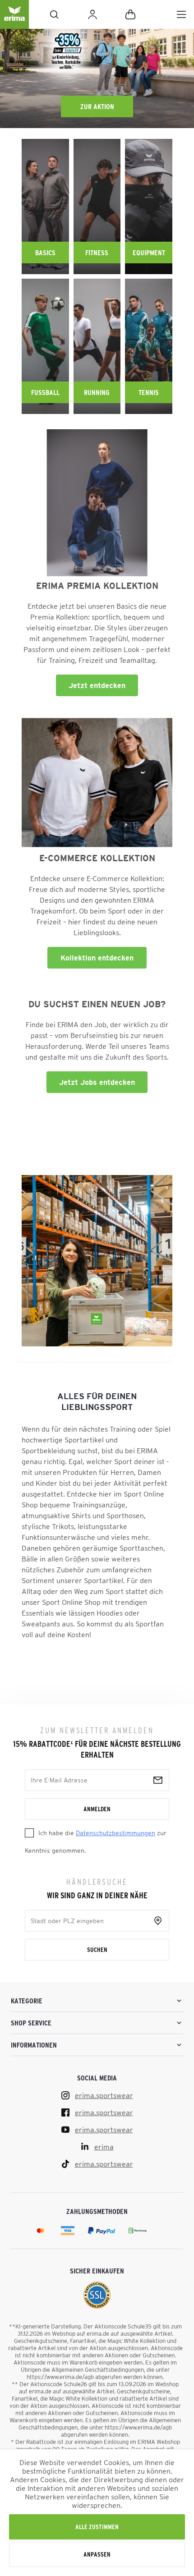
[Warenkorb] (130, 14)
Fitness (97, 253)
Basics (45, 253)
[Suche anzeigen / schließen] (54, 14)
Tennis (149, 392)
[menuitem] (181, 14)
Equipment (149, 253)
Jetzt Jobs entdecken (97, 1082)
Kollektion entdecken (97, 958)
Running (97, 392)
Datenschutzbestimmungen (115, 1833)
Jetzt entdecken (97, 685)
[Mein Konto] (92, 14)
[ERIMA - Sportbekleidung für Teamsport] (14, 22)
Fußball (45, 392)
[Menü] (181, 14)
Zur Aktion (97, 106)
